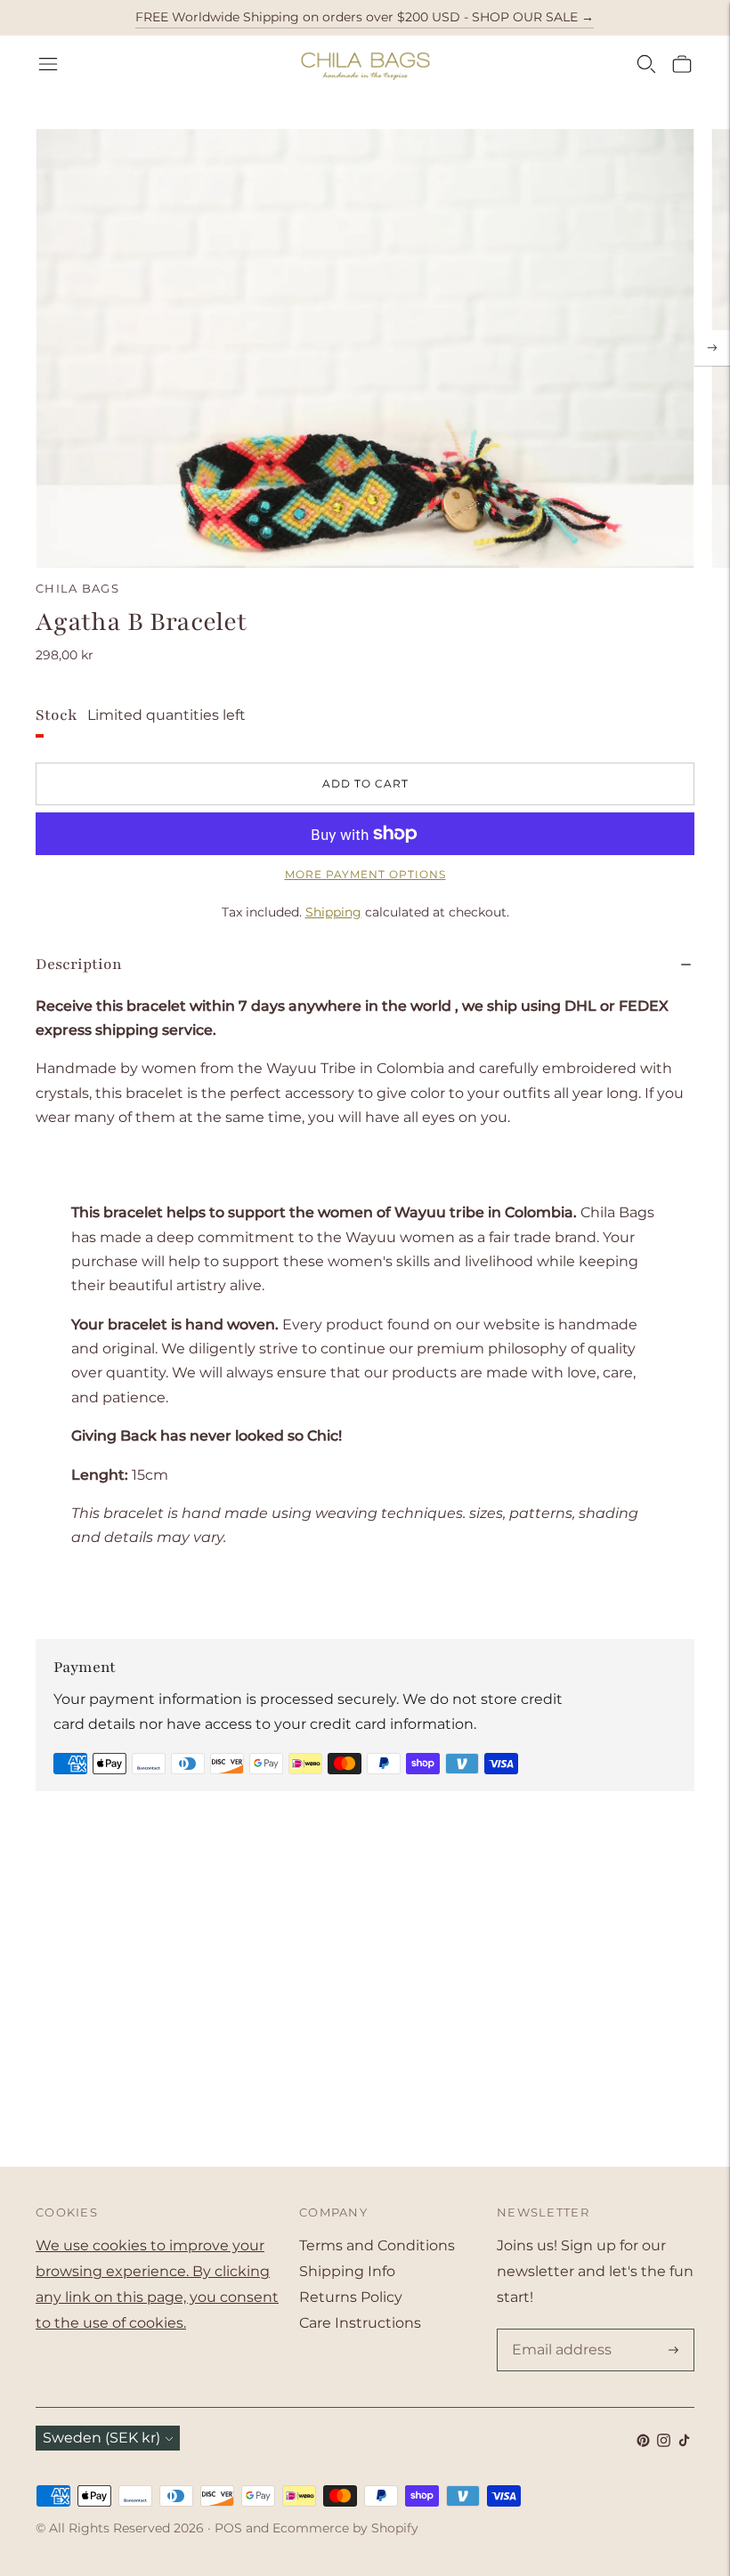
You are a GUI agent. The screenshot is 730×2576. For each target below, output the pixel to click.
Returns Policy (351, 2297)
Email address (558, 2330)
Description (79, 964)
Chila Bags (77, 588)
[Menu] (48, 64)
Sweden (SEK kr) (101, 2438)
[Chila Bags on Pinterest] (643, 2442)
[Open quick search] (646, 64)
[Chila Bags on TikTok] (684, 2442)
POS (228, 2528)
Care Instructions (360, 2323)
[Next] (712, 348)
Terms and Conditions (377, 2245)
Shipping (333, 912)
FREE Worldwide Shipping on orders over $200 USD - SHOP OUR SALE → (365, 17)
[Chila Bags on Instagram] (664, 2442)
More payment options (365, 874)
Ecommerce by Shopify (345, 2528)
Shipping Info (347, 2271)
